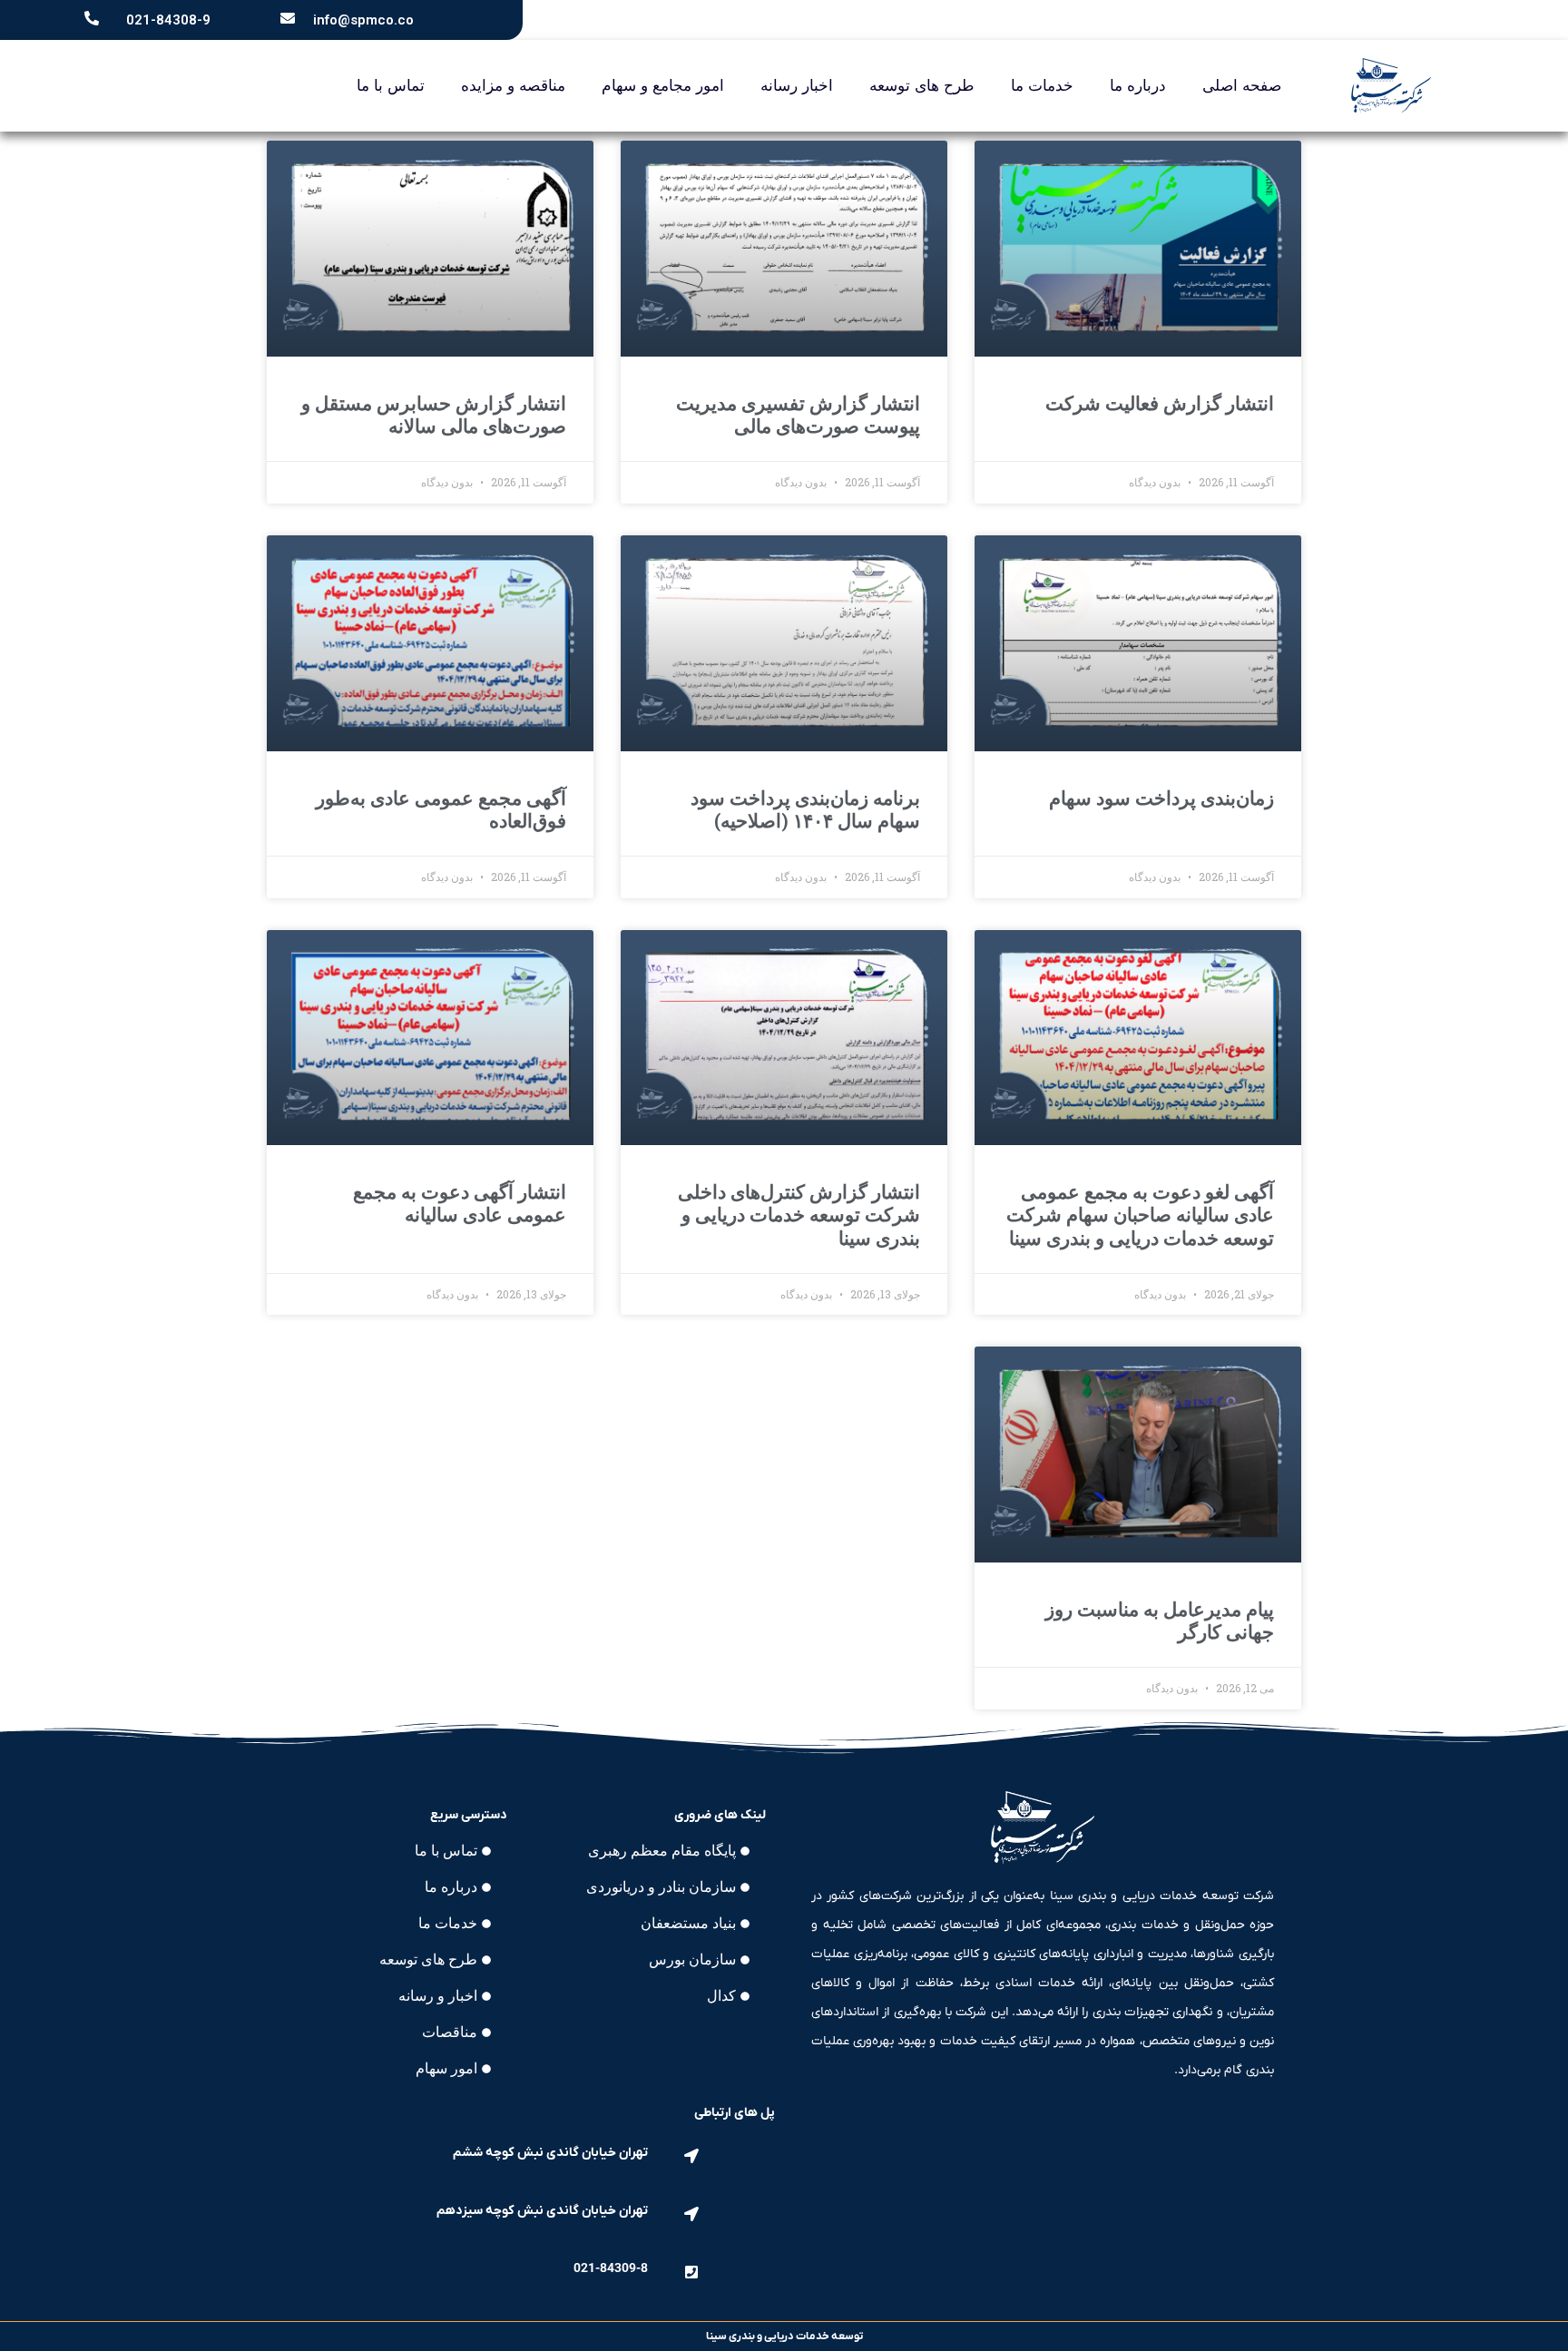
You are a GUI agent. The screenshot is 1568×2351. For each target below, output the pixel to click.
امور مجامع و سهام (663, 86)
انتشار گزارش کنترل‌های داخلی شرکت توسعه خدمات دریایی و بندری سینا (799, 1215)
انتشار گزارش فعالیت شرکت (1160, 404)
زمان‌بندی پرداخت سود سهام (1161, 798)
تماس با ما (391, 86)
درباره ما (1138, 86)
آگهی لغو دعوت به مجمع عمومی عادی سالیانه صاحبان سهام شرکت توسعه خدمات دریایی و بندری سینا (1140, 1215)
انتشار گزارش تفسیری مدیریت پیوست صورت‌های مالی (798, 415)
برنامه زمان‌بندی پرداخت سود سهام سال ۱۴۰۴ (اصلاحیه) (805, 810)
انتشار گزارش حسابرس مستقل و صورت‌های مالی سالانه (434, 415)
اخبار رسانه (797, 86)
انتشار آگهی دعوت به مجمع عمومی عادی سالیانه (460, 1204)
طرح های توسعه (922, 86)
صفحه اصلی (1242, 86)
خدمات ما (1042, 86)
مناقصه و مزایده (513, 86)
